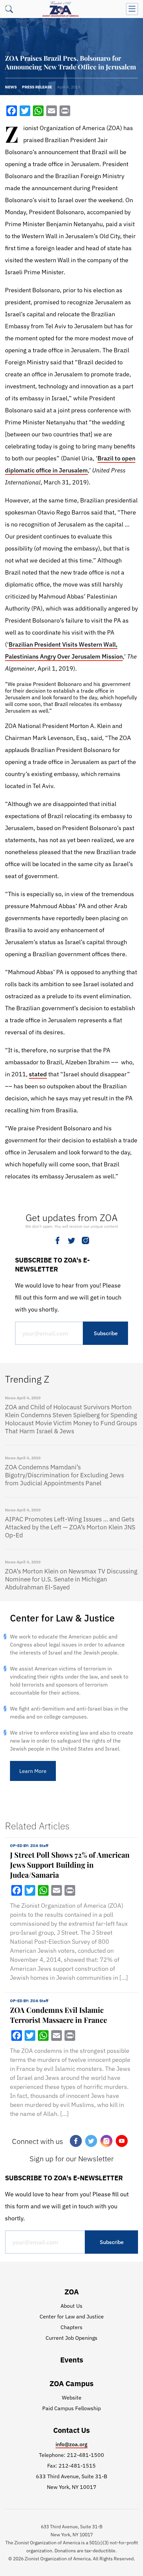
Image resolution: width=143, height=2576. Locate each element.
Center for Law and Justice (72, 2316)
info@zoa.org (71, 2444)
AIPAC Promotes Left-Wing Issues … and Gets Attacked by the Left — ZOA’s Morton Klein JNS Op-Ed (70, 1527)
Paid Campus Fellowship (71, 2408)
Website (72, 2398)
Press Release (37, 87)
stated (38, 1074)
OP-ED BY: (29, 1846)
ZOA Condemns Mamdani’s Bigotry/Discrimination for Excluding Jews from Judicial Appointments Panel (65, 1475)
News (11, 87)
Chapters (71, 2327)
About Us (71, 2306)
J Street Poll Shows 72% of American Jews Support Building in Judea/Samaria (70, 1865)
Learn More (33, 1771)
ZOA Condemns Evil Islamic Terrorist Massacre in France (59, 2015)
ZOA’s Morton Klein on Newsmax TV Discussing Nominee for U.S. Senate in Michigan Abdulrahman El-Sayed (71, 1579)
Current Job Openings (71, 2338)
